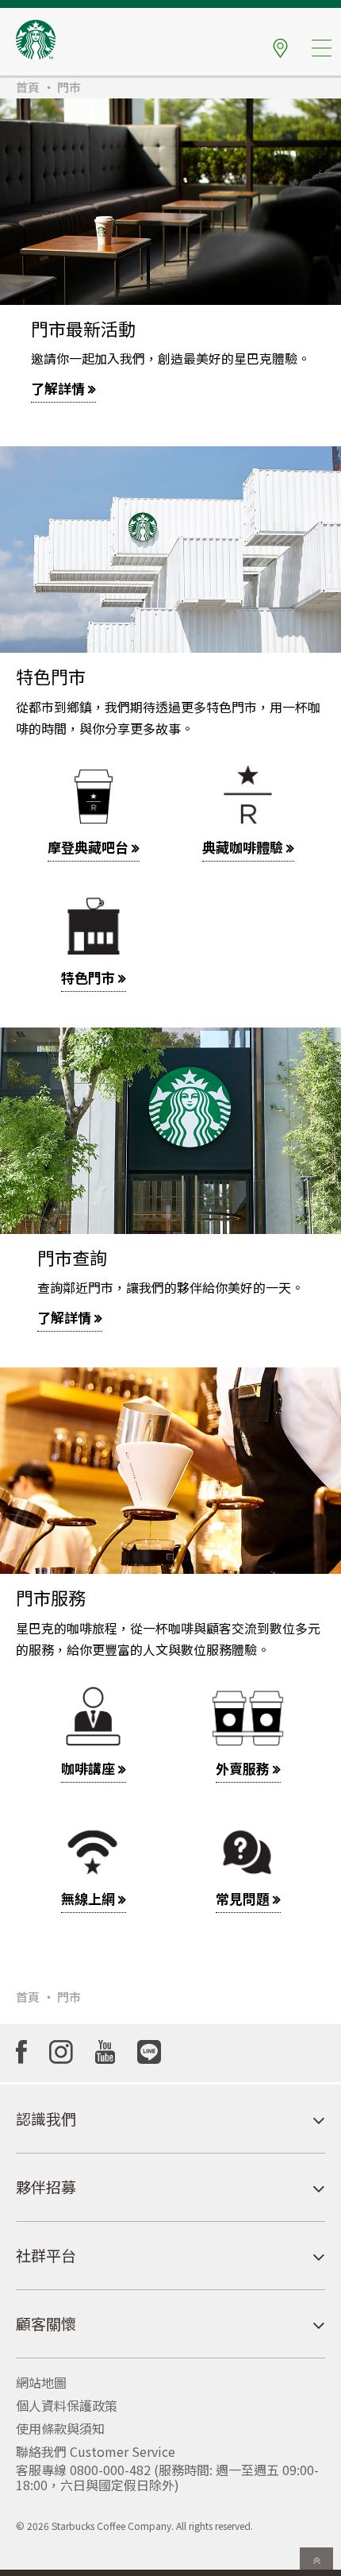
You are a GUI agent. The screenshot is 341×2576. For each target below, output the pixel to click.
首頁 (28, 87)
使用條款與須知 (60, 2428)
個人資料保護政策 (67, 2405)
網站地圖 (41, 2382)
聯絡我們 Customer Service (96, 2451)
